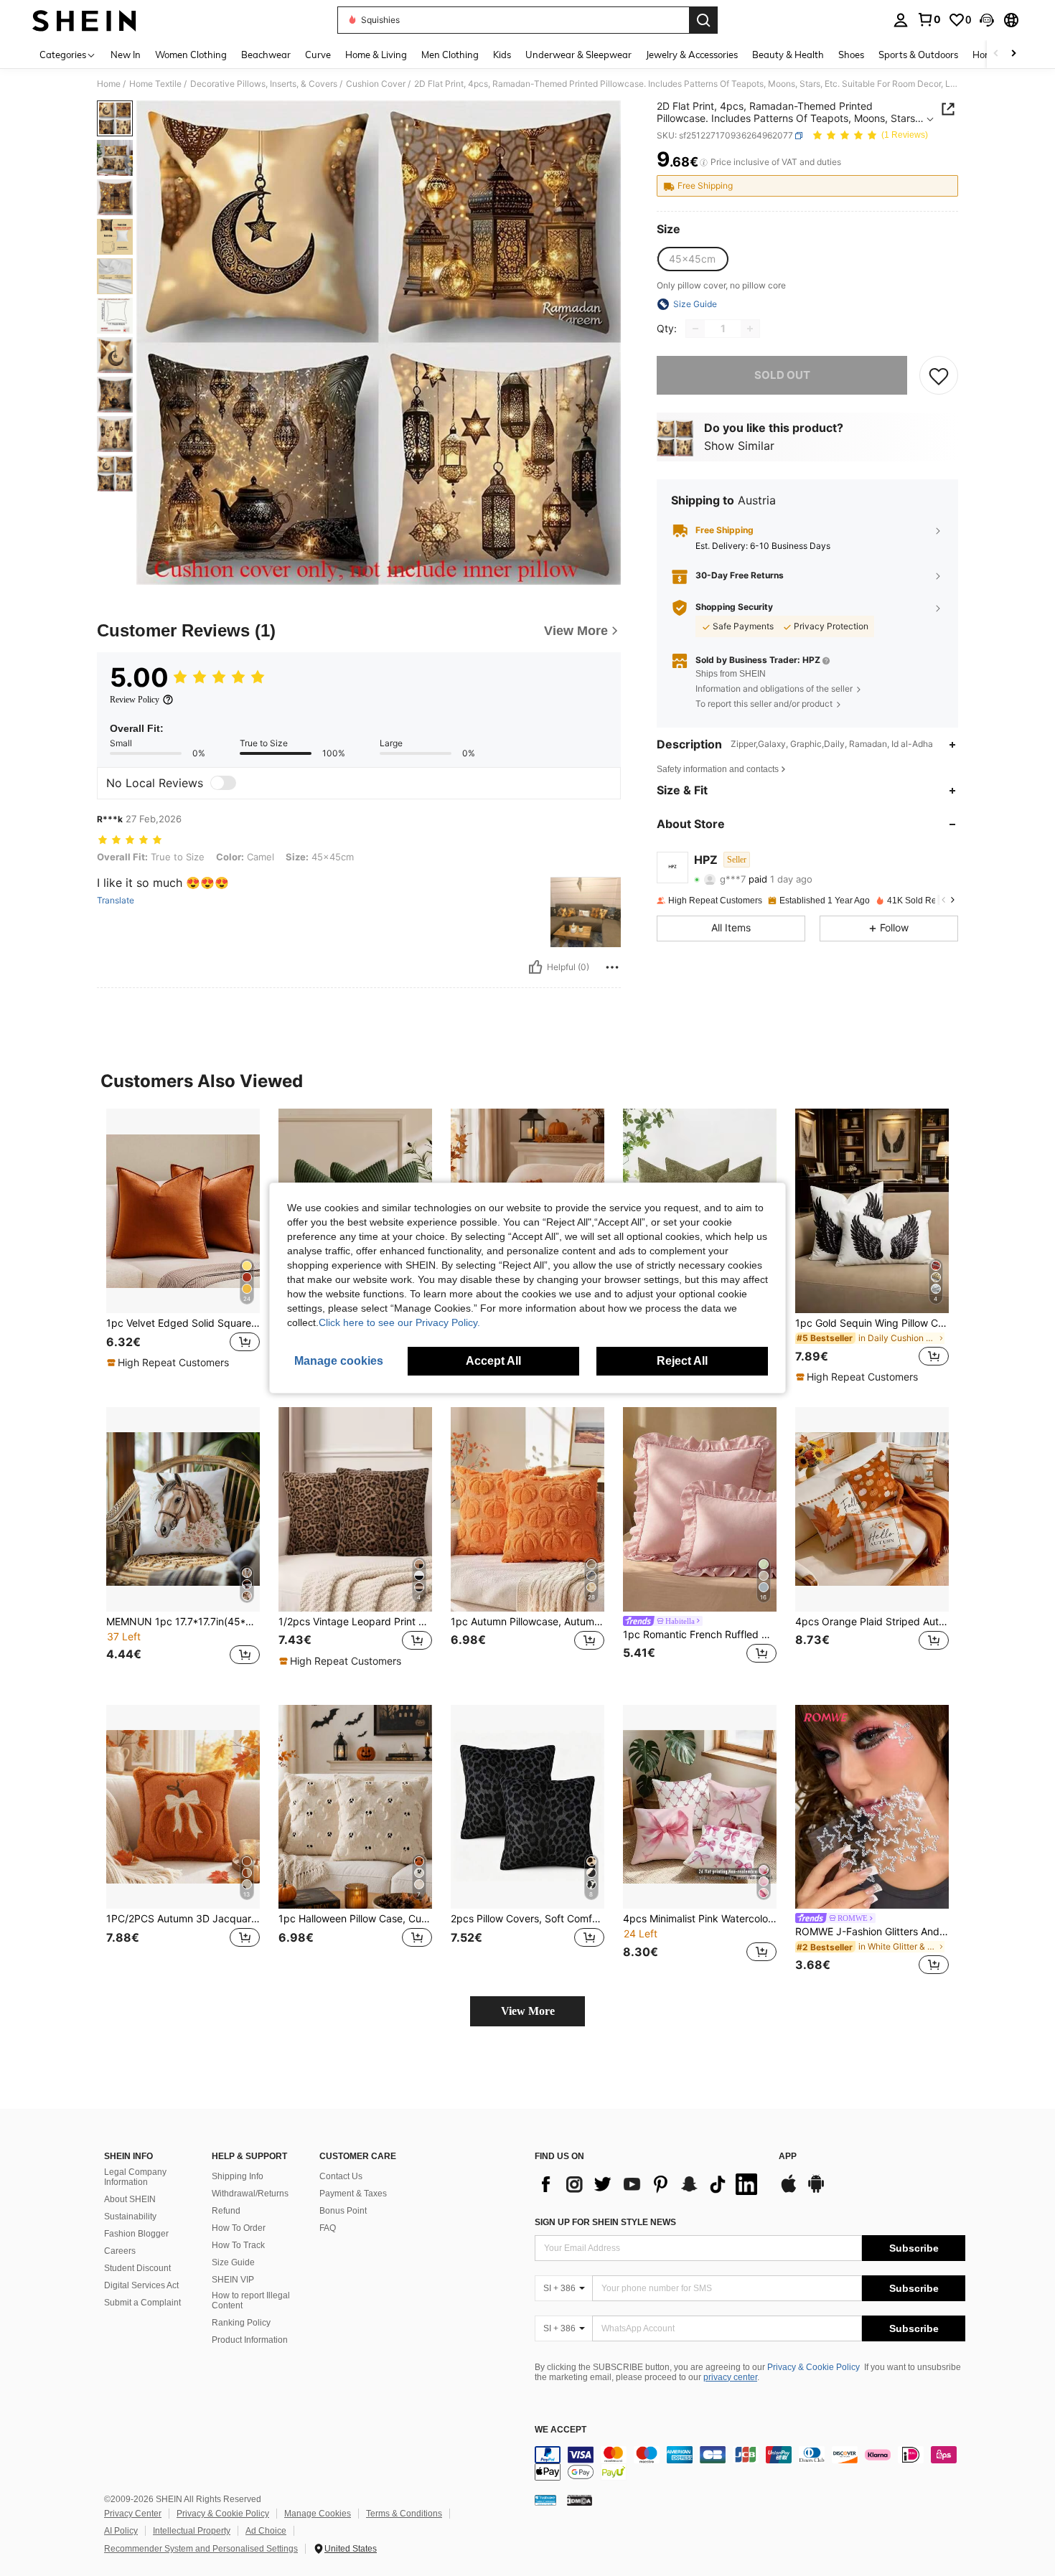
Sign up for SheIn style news (605, 2222)
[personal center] (901, 20)
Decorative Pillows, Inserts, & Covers (264, 84)
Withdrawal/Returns (250, 2194)
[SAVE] (939, 375)
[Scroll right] (1013, 54)
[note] (170, 1363)
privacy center (730, 2377)
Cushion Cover (376, 84)
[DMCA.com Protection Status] (580, 2500)
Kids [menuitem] (502, 55)
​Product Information (250, 2340)
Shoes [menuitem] (851, 55)
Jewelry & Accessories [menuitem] (692, 55)
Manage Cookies (318, 2514)
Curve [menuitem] (318, 55)
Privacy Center (133, 2514)
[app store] (789, 2191)
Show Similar (739, 446)
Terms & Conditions (404, 2514)
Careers (120, 2251)
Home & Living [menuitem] (376, 55)
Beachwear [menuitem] (266, 55)
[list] (650, 2184)
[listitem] (183, 1246)
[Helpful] (535, 967)
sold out (782, 375)
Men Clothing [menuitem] (450, 55)
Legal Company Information (135, 2177)
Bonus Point (343, 2211)
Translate (116, 901)
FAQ (328, 2228)
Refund (226, 2211)
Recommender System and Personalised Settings (201, 2549)
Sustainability (130, 2217)
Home (109, 84)
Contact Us (341, 2176)
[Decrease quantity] (695, 329)
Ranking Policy (241, 2323)
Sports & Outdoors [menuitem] (918, 55)
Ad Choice (266, 2531)
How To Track (238, 2245)
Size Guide (233, 2262)
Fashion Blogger (136, 2234)
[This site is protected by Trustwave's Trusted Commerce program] (545, 2500)
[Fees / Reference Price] (704, 163)
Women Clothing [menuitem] (191, 55)
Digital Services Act (141, 2285)
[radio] (692, 259)
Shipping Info (238, 2176)
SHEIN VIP (233, 2280)
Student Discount (137, 2268)
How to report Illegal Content (251, 2300)
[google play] (816, 2191)
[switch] (223, 783)
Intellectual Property (192, 2531)
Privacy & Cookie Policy (813, 2367)
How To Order (239, 2228)
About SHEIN (130, 2199)
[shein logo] (84, 20)
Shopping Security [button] (734, 608)
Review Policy (135, 700)
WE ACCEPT (561, 2430)
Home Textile (155, 84)
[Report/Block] (612, 967)
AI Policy (121, 2531)
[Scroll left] (996, 54)
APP (788, 2157)
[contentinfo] (750, 2463)
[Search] (703, 20)
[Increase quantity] (750, 329)
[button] (987, 20)
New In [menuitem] (126, 55)
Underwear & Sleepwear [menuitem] (578, 55)
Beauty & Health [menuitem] (788, 55)
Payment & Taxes (353, 2194)
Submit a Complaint (142, 2303)
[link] (929, 19)
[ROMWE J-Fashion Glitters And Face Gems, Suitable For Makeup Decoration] (872, 1807)
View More (528, 2011)
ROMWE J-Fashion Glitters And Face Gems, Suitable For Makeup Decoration (872, 1932)
